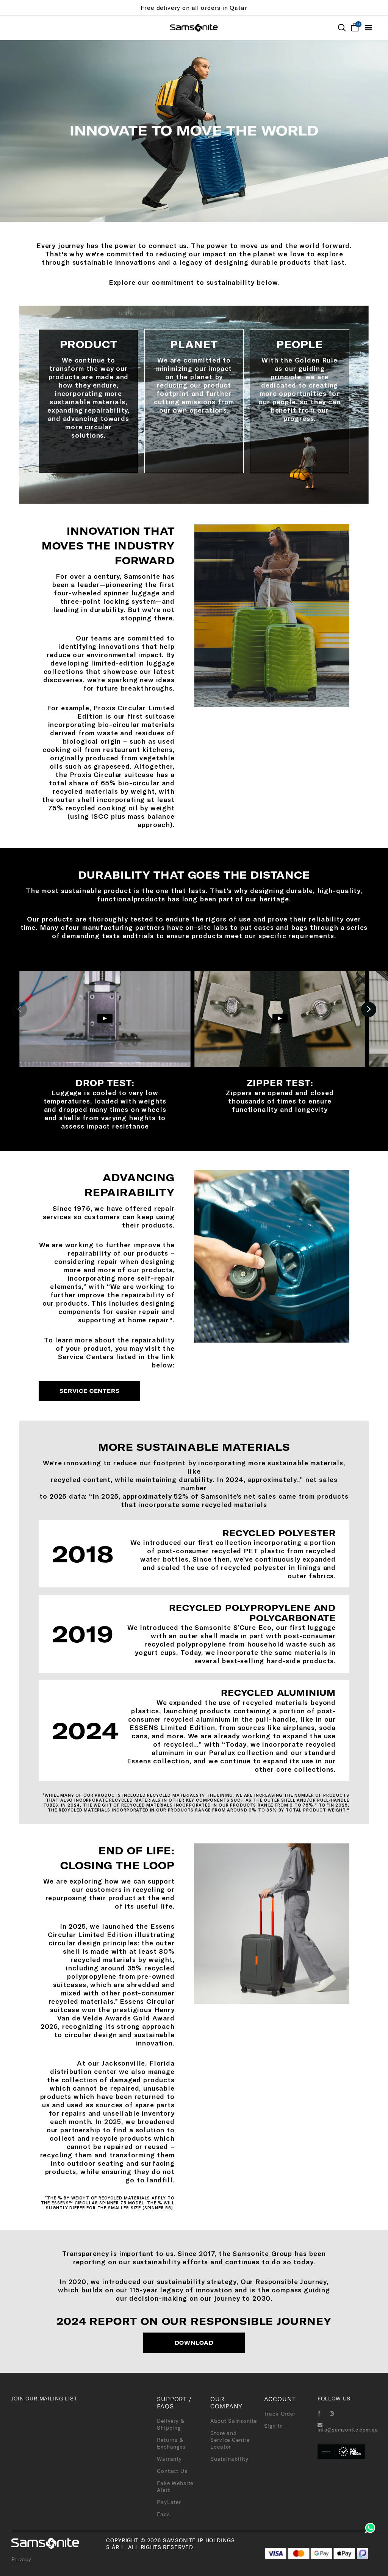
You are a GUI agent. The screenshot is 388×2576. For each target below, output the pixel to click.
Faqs (163, 2514)
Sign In (274, 2426)
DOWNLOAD (194, 2343)
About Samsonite (234, 2421)
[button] (19, 1009)
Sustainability (229, 2459)
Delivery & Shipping (171, 2424)
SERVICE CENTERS (90, 1391)
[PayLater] (363, 2553)
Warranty (169, 2459)
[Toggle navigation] (368, 28)
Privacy (21, 2559)
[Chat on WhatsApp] (370, 2527)
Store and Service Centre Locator (230, 2440)
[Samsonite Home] (194, 28)
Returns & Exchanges (171, 2443)
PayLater (169, 2502)
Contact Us (172, 2471)
